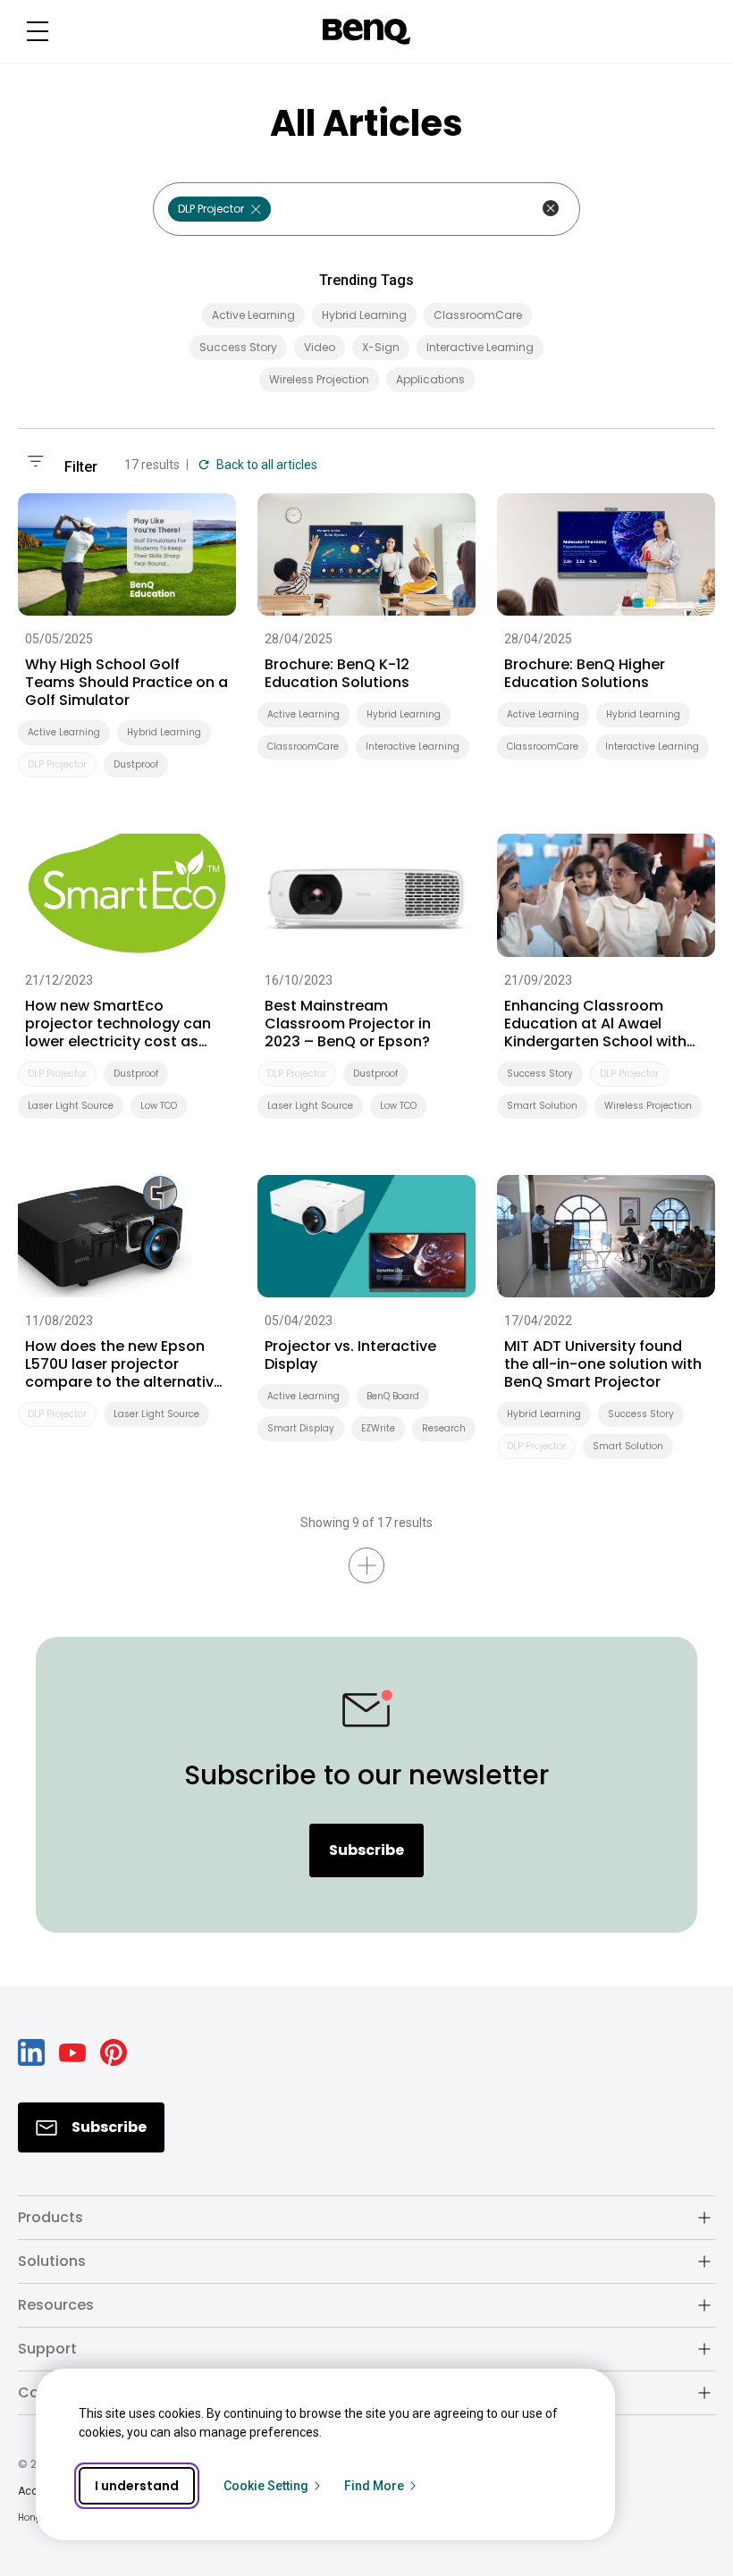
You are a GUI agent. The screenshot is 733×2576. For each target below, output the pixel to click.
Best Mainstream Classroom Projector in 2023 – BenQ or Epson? (348, 1024)
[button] (38, 32)
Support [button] (47, 2349)
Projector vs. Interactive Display (350, 1355)
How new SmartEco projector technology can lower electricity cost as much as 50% (118, 1024)
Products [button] (51, 2217)
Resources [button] (56, 2305)
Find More (374, 2486)
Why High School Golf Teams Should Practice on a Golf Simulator (126, 683)
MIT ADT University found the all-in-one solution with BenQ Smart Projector (603, 1364)
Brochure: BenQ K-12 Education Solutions (337, 674)
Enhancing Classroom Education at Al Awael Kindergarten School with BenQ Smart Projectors (595, 1024)
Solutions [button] (52, 2261)
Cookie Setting (266, 2486)
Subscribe (366, 1850)
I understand (137, 2486)
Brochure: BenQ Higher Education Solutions (585, 674)
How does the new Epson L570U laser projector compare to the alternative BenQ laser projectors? (124, 1364)
